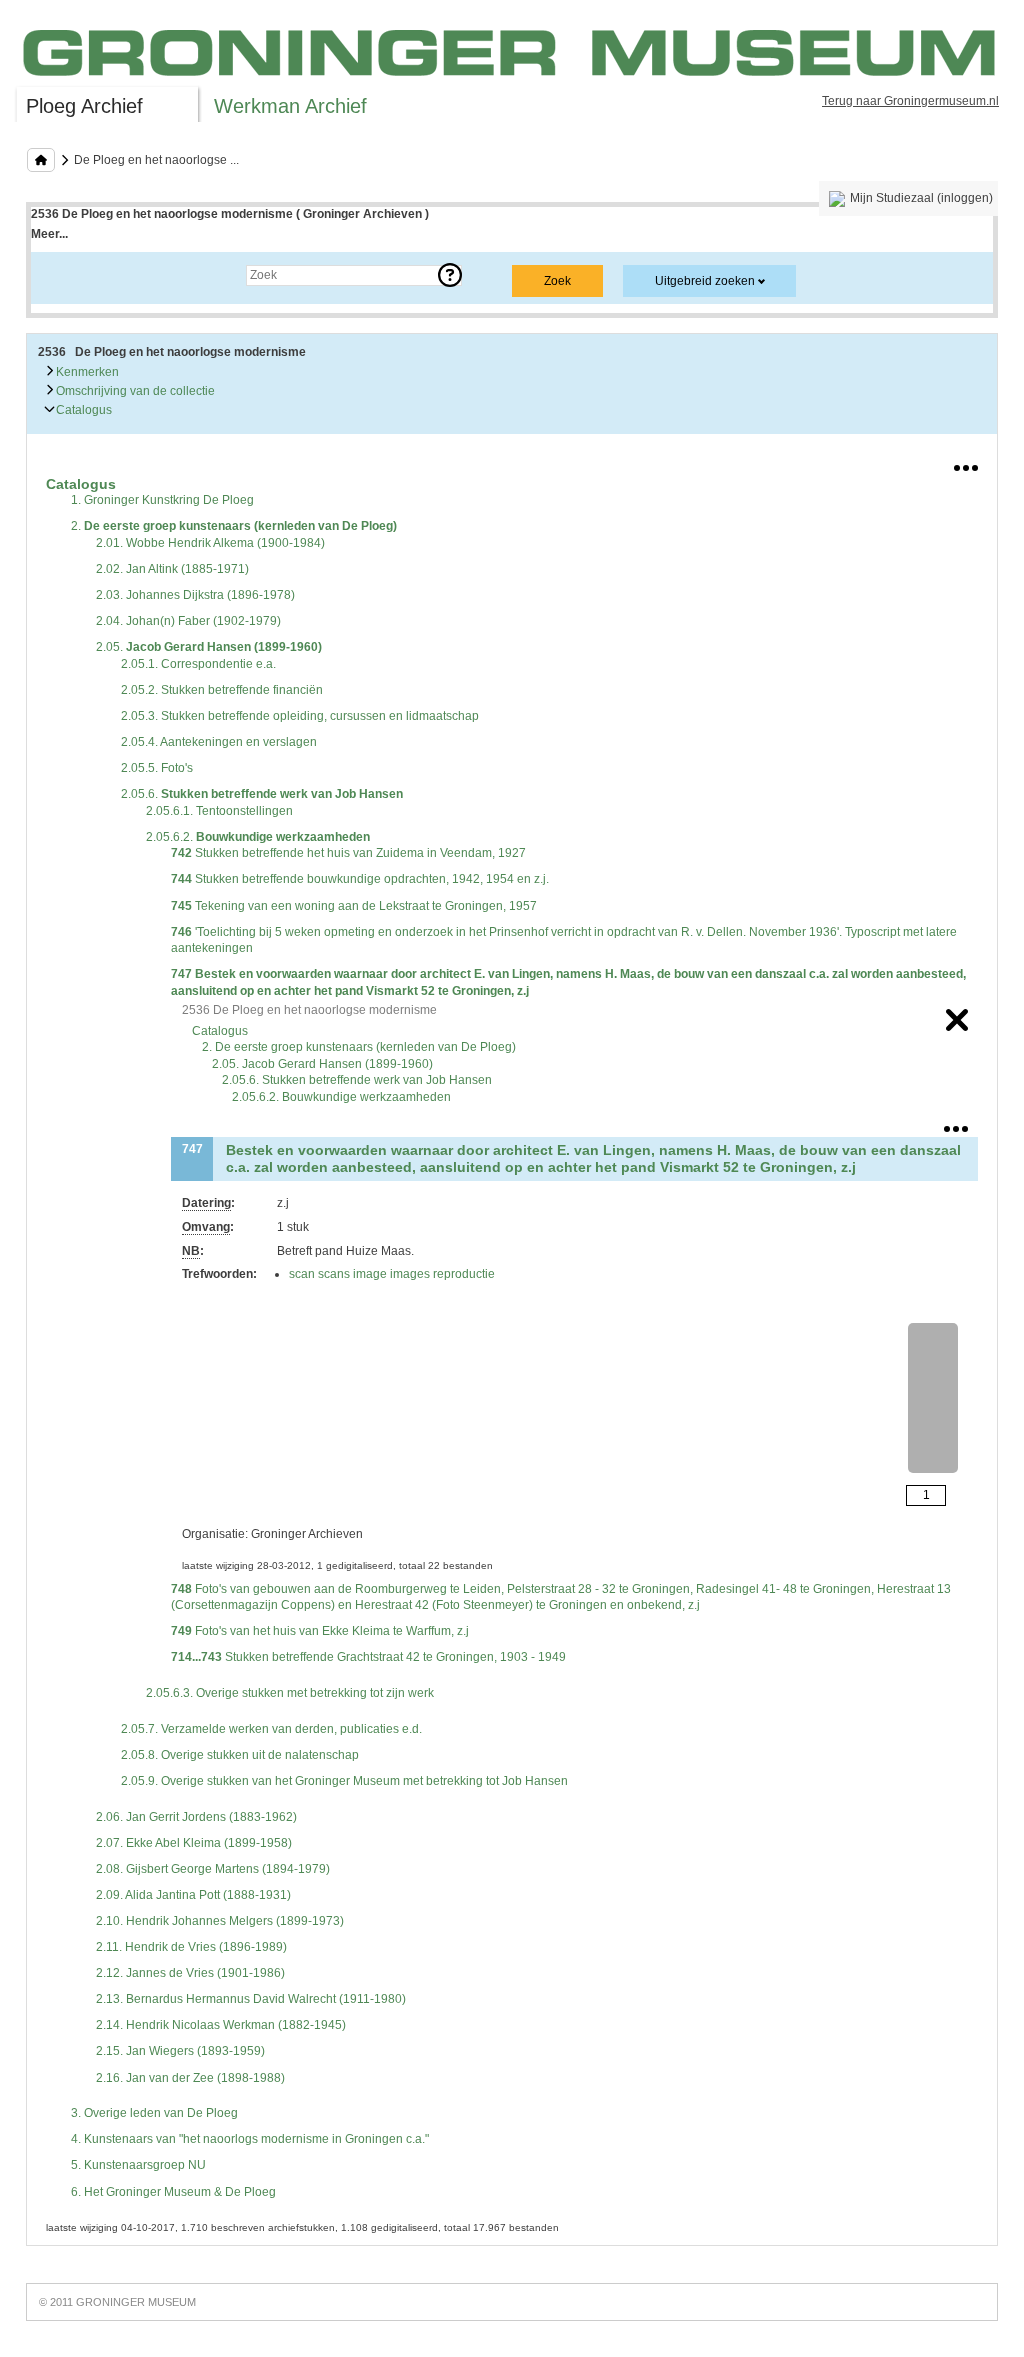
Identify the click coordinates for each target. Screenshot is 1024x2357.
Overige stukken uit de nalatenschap (240, 1755)
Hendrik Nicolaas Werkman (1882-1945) (221, 2025)
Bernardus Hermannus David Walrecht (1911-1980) (251, 1999)
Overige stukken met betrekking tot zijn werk (290, 1693)
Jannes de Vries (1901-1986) (190, 1973)
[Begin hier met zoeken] (41, 160)
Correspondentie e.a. (198, 664)
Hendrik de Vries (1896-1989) (191, 1947)
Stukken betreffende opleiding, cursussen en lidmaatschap (300, 716)
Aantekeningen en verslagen (219, 742)
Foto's (157, 768)
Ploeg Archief (84, 106)
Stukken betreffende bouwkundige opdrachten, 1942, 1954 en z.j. (360, 879)
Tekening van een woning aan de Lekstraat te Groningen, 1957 (354, 906)
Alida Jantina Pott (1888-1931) (193, 1895)
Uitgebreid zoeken (705, 281)
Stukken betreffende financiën (222, 690)
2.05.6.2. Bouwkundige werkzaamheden (341, 1097)
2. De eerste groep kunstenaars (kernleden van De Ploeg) (359, 1047)
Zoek (64, 275)
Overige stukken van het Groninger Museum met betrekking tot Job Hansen (344, 1781)
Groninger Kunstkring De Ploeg (162, 500)
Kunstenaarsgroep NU (138, 2165)
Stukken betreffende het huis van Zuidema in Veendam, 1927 (348, 853)
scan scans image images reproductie (392, 1274)
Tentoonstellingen (219, 811)
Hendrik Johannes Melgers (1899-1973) (220, 1921)
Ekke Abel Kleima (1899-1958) (194, 1843)
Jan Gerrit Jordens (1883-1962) (196, 1817)
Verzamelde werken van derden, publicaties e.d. (271, 1729)
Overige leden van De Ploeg (154, 2113)
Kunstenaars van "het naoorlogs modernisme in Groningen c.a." (250, 2139)
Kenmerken (86, 372)
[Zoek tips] (450, 275)
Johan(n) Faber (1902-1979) (188, 621)
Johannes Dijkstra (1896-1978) (195, 595)
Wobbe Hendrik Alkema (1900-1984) (210, 543)
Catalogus (82, 410)
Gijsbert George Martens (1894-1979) (213, 1869)
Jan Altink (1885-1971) (172, 569)
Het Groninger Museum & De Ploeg (173, 2192)
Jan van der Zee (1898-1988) (190, 2078)
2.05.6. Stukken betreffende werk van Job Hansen (357, 1080)
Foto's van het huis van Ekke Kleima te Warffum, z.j (320, 1631)
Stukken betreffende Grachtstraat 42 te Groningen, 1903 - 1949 (368, 1657)
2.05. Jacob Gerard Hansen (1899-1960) (322, 1064)
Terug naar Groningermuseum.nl (910, 101)
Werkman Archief (290, 106)
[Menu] (966, 464)
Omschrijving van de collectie (134, 391)
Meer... (49, 234)
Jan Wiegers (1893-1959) (180, 2051)
